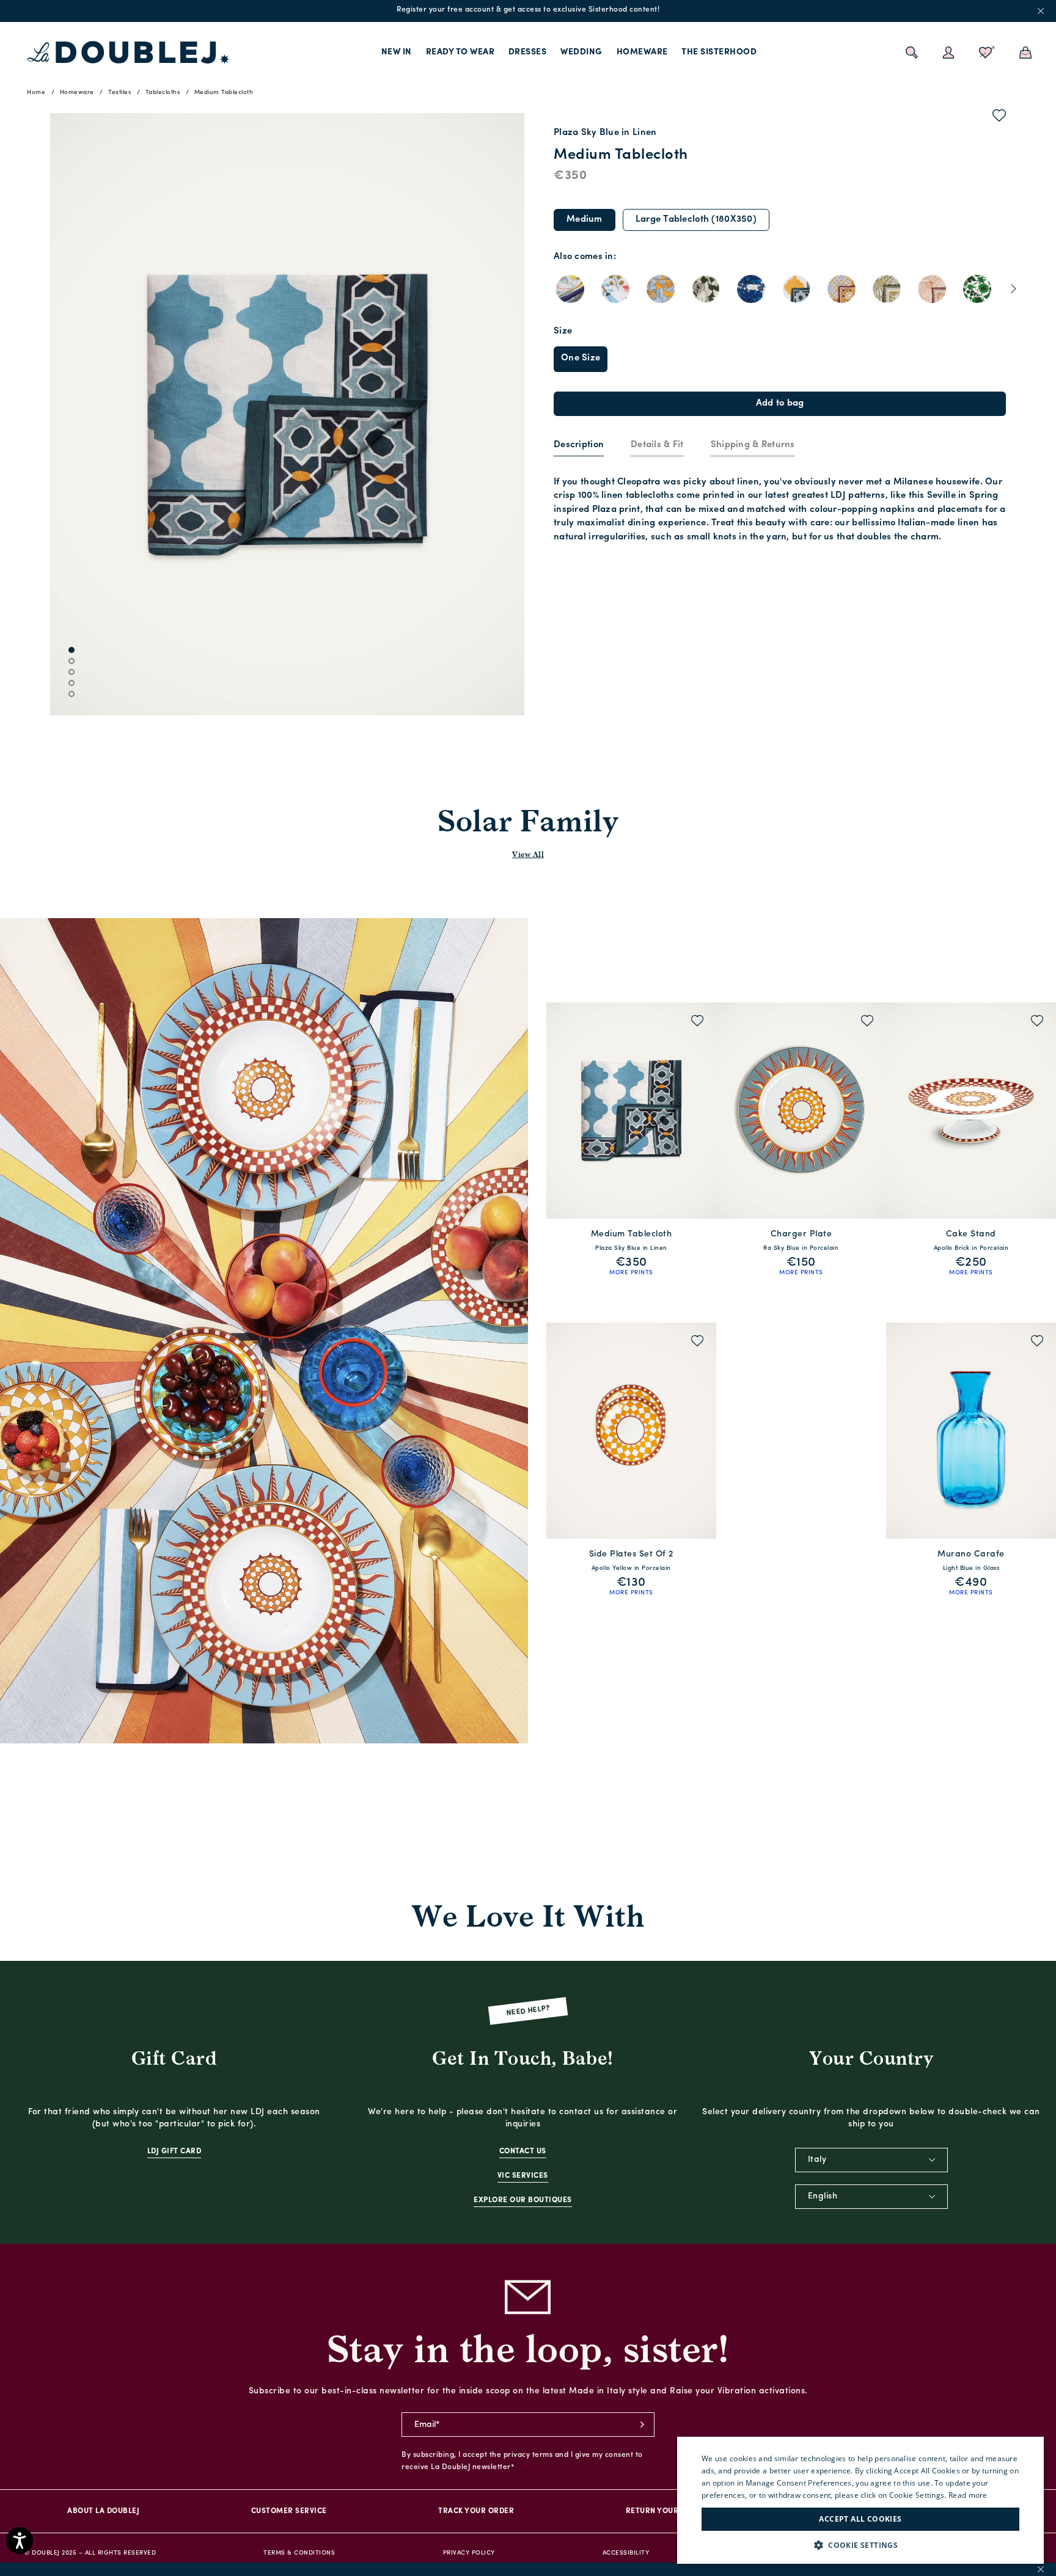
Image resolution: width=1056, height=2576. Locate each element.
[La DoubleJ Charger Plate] (801, 1111)
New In (397, 52)
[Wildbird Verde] (977, 289)
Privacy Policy (469, 2553)
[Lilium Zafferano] (661, 289)
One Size (581, 358)
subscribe (642, 2425)
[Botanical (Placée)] (570, 289)
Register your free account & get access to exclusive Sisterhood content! (528, 10)
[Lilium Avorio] (706, 289)
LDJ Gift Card (174, 2151)
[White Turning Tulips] (615, 289)
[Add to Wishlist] (999, 118)
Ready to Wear (460, 52)
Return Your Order (666, 2511)
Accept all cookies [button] (860, 2519)
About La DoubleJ (103, 2511)
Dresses (528, 52)
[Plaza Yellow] (796, 289)
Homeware (642, 52)
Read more (968, 2495)
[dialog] (860, 2500)
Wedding (581, 52)
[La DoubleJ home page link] (128, 53)
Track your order (476, 2511)
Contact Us (523, 2151)
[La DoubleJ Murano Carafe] (971, 1431)
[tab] (579, 446)
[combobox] (871, 2160)
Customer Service (289, 2511)
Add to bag (780, 403)
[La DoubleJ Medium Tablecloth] (631, 1111)
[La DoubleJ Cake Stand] (971, 1111)
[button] (860, 2545)
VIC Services (523, 2176)
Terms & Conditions (299, 2553)
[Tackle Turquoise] (842, 289)
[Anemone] (751, 289)
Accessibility (626, 2553)
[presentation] (579, 446)
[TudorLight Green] (887, 289)
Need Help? (528, 2011)
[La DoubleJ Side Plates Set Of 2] (631, 1431)
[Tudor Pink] (932, 289)
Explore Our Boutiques (523, 2200)
